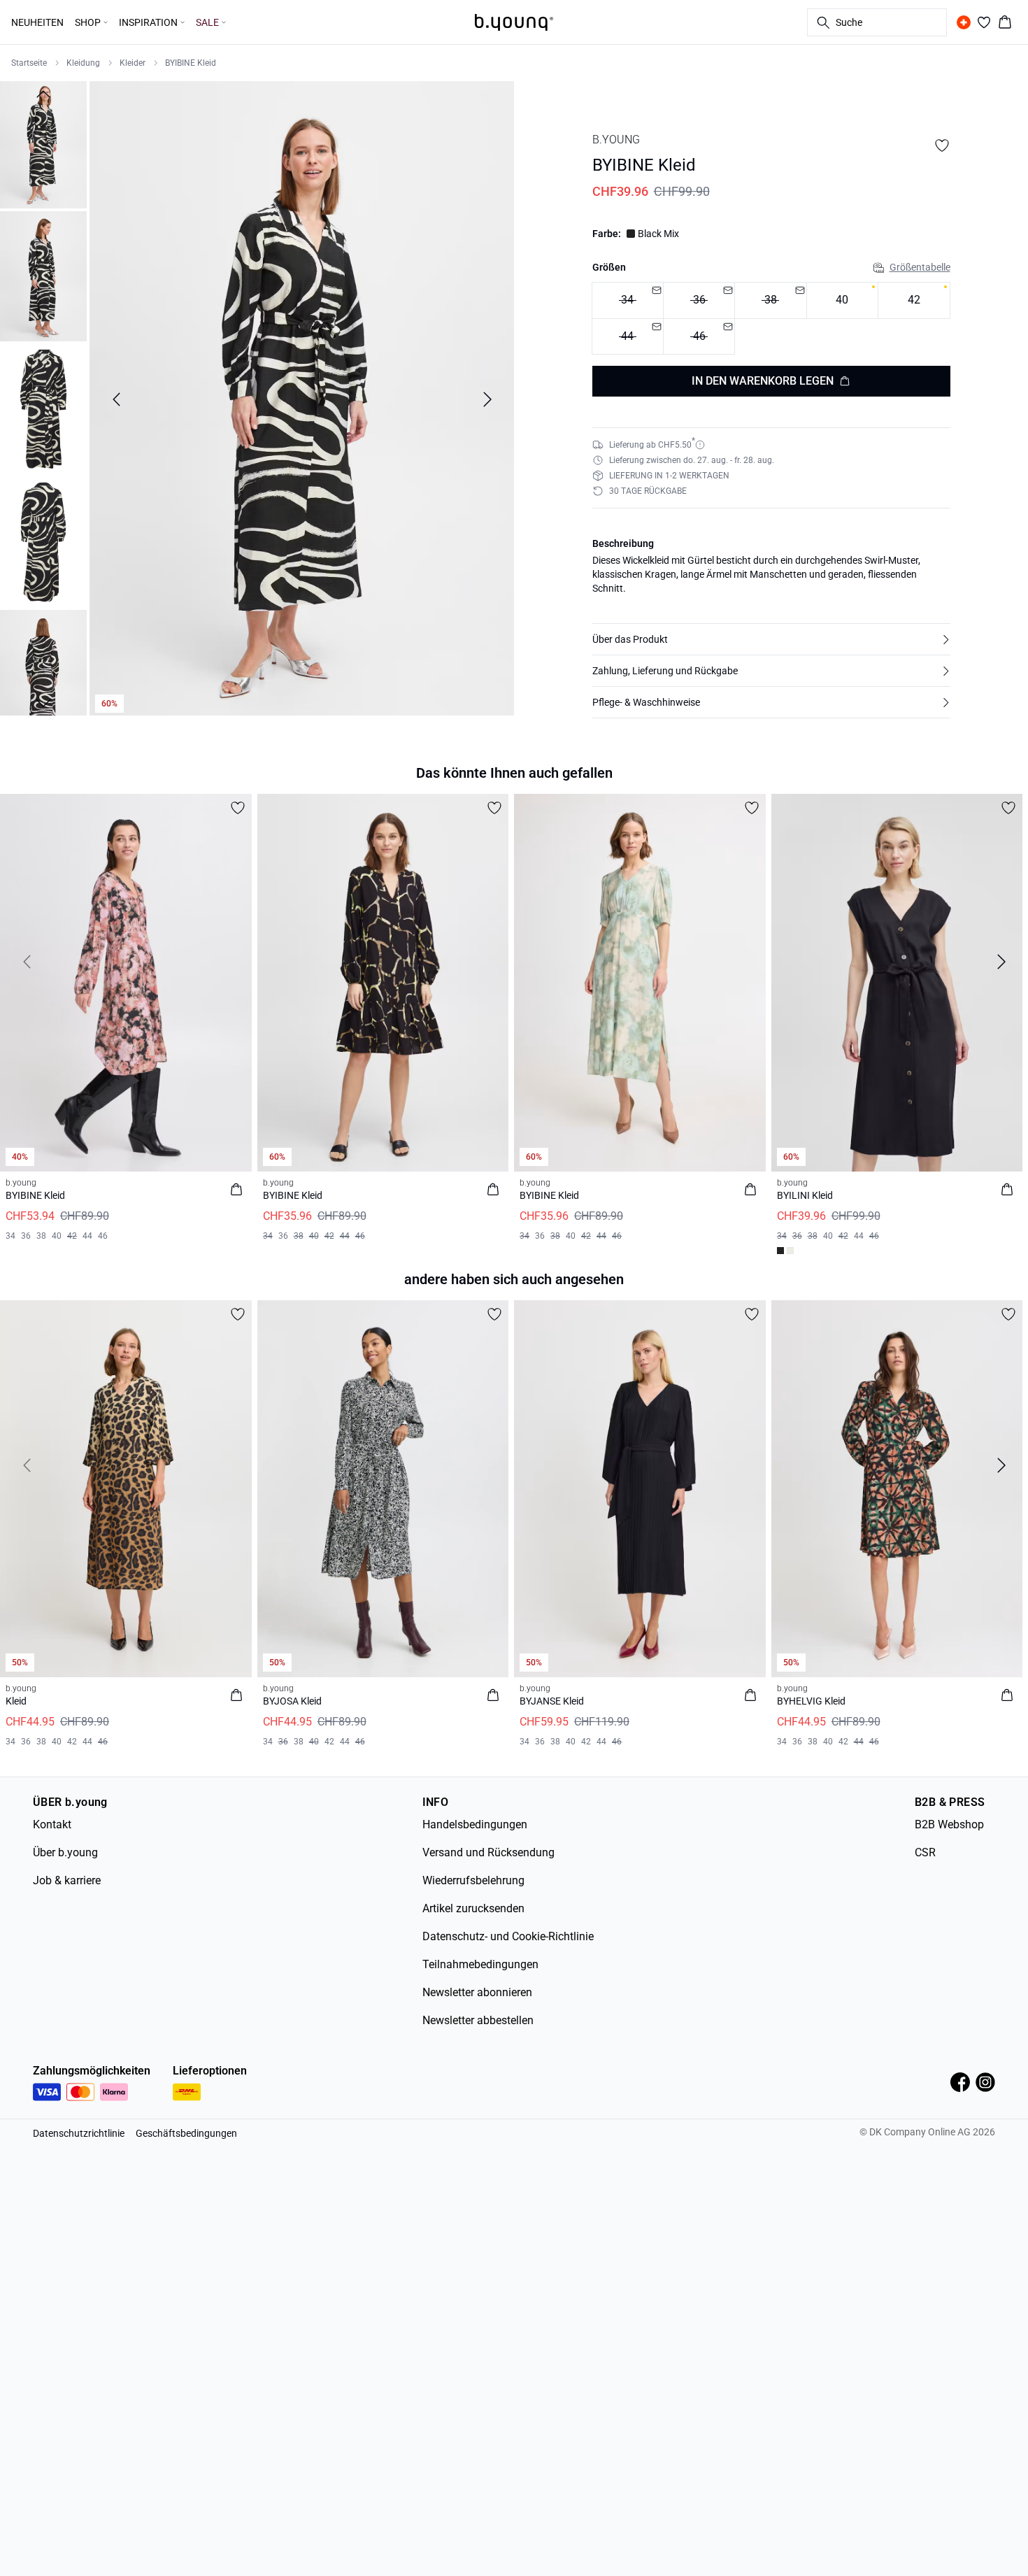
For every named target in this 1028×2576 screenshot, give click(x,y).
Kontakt (52, 1824)
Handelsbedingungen (475, 1824)
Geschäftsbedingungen (186, 2133)
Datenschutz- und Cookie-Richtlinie (508, 1936)
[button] (771, 639)
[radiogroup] (771, 319)
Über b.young (65, 1852)
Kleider (133, 63)
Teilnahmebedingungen (480, 1964)
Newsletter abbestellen (478, 2020)
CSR (925, 1852)
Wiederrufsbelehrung (473, 1880)
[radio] (842, 300)
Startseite (29, 63)
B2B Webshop (949, 1824)
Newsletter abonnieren (477, 1992)
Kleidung (83, 63)
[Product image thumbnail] (43, 143)
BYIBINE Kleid (191, 63)
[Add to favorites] (942, 145)
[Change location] (964, 22)
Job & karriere (67, 1880)
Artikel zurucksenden (473, 1908)
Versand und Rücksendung (488, 1852)
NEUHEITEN (37, 22)
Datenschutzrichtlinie (79, 2133)
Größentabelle (920, 267)
